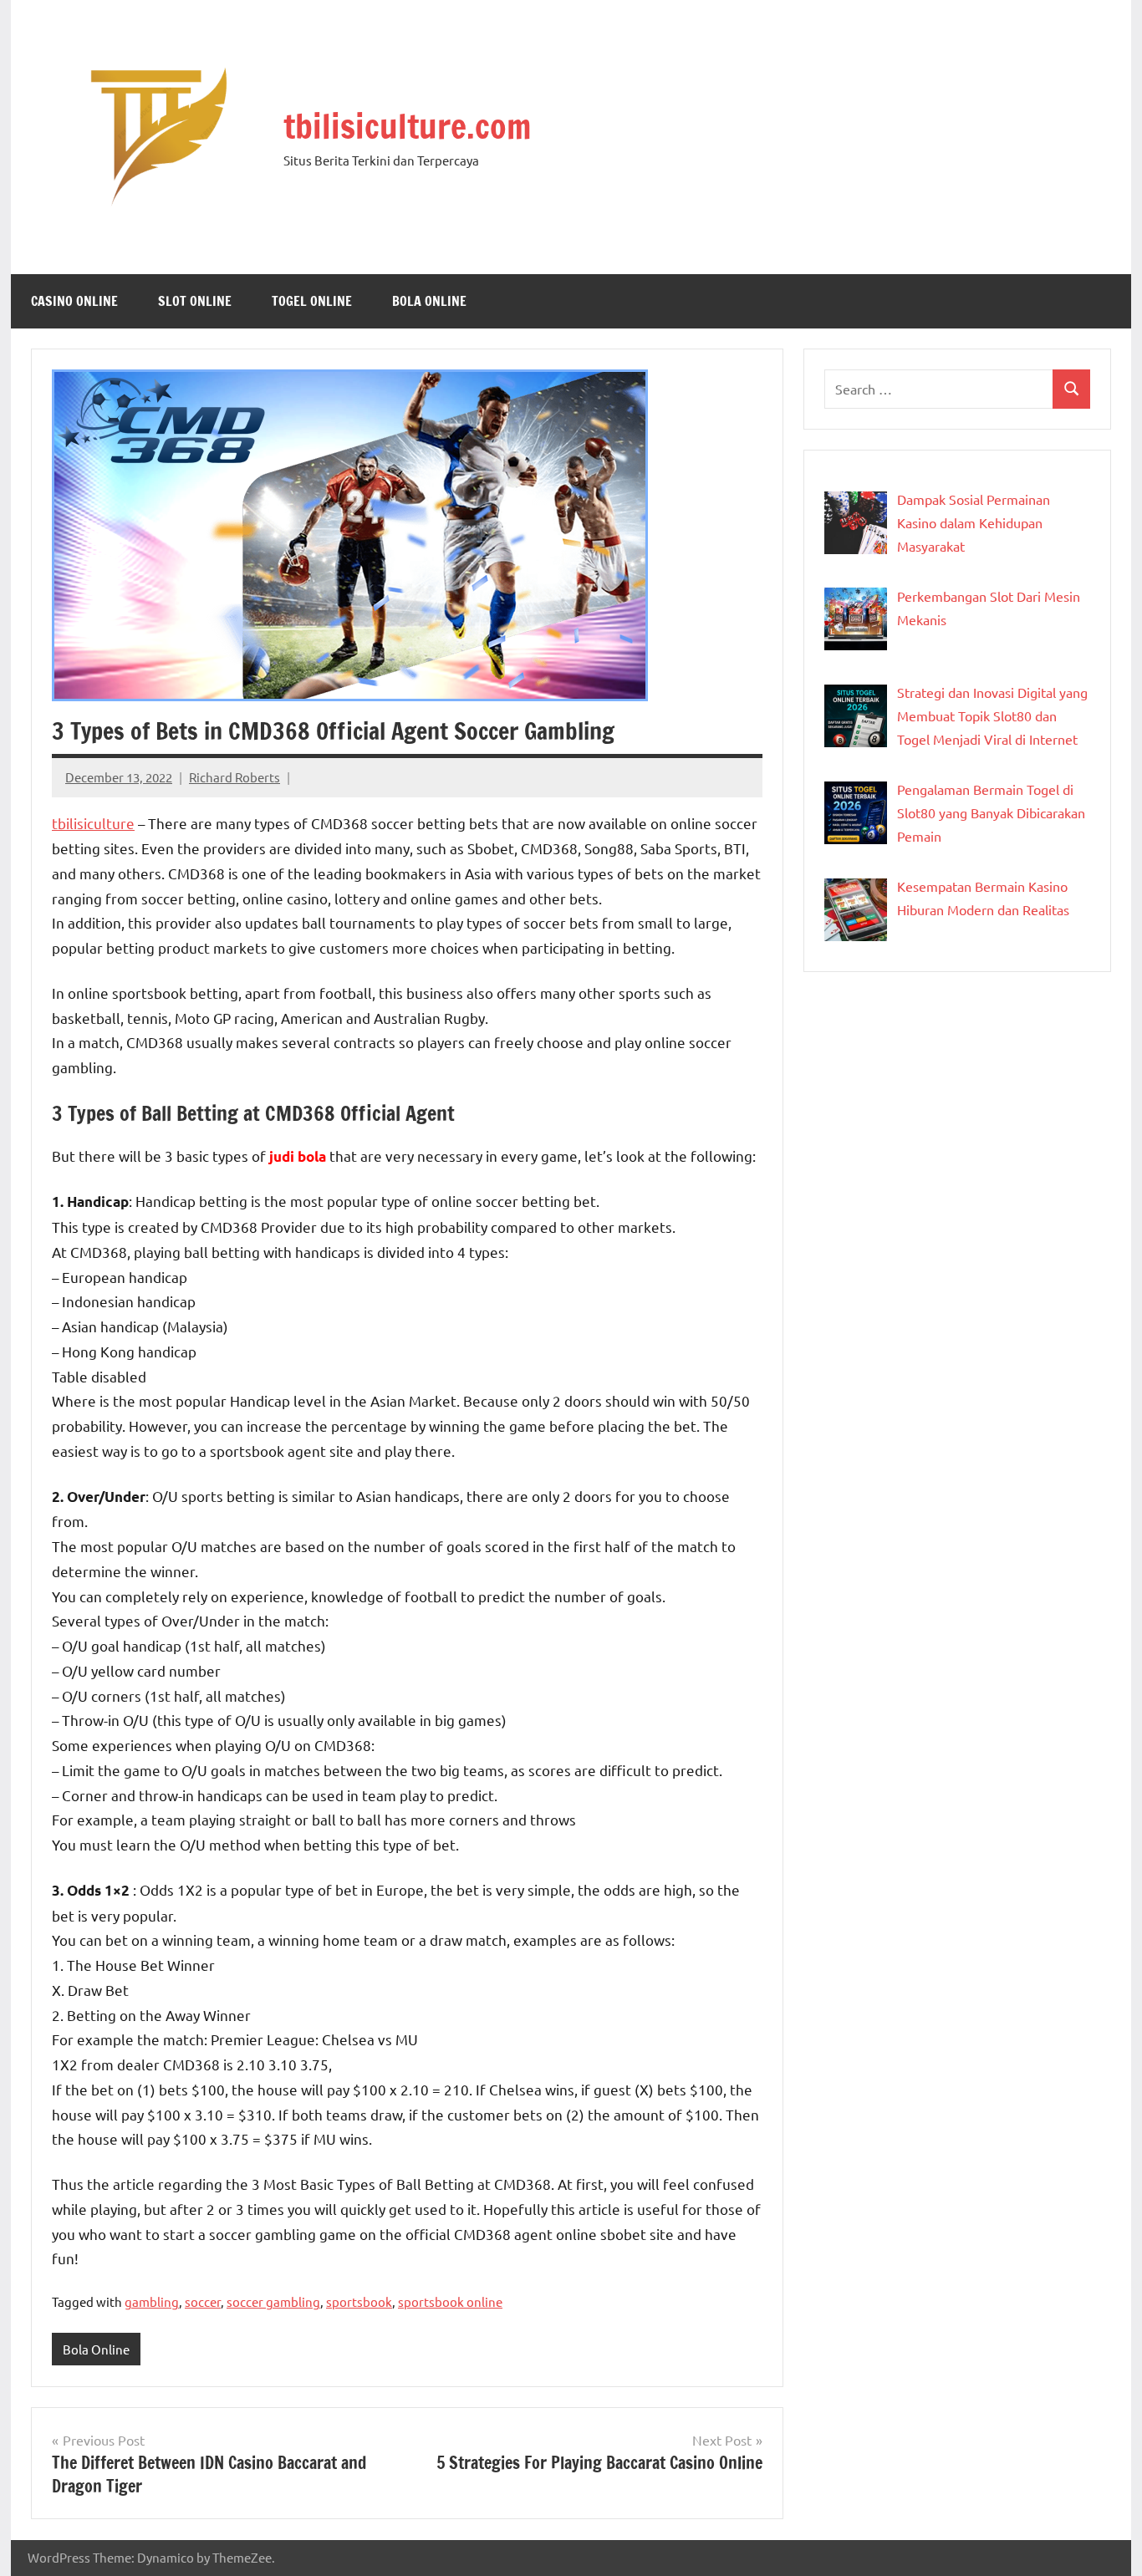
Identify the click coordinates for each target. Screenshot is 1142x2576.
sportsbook (359, 2301)
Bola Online (429, 301)
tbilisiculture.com (407, 126)
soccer (203, 2301)
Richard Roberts (235, 777)
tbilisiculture (93, 823)
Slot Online (195, 301)
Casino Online (74, 301)
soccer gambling (273, 2301)
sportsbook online (450, 2301)
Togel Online (312, 301)
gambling (152, 2301)
